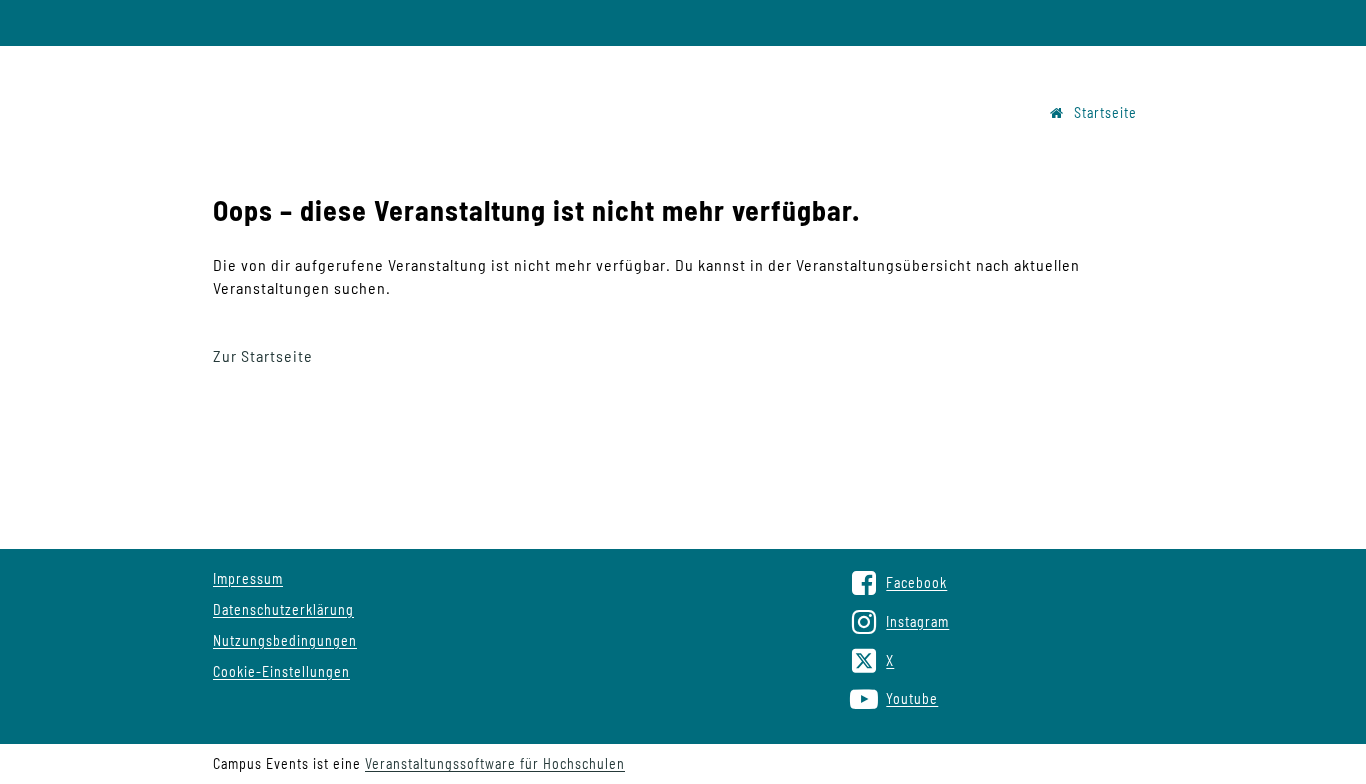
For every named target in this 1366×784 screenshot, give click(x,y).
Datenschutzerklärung (283, 609)
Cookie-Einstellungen (281, 671)
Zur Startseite (263, 355)
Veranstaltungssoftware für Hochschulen (495, 763)
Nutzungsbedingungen (285, 640)
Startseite (1105, 112)
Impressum (248, 578)
